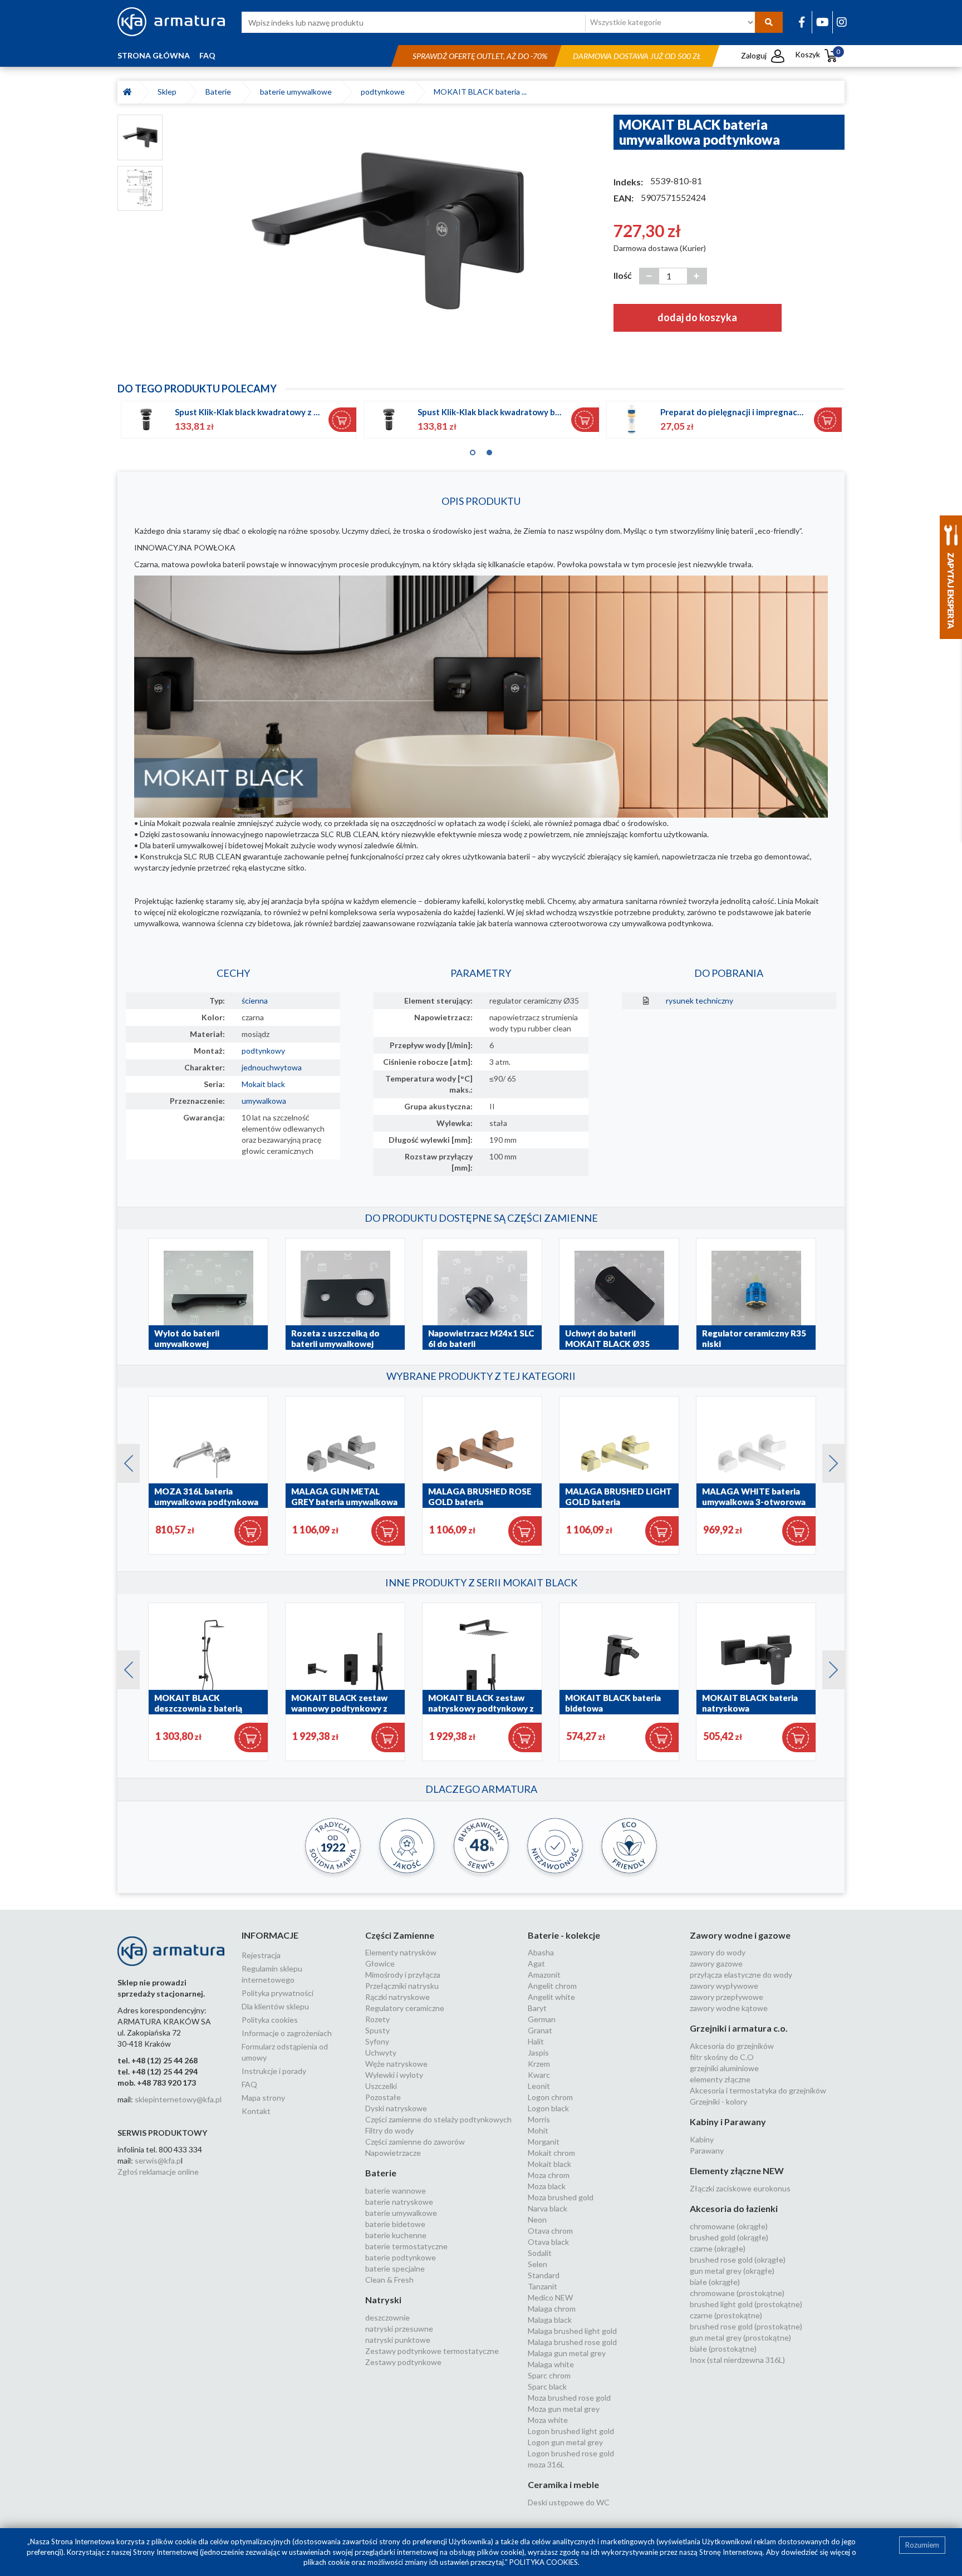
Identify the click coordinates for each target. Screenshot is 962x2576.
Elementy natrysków (401, 1952)
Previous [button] (123, 1461)
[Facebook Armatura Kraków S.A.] (802, 22)
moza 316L (546, 2464)
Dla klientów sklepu (275, 2006)
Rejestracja (261, 1955)
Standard (544, 2275)
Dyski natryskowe (396, 2108)
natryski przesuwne (399, 2329)
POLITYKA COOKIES (544, 2562)
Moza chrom (549, 2175)
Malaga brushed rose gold (572, 2342)
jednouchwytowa (272, 1067)
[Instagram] (842, 22)
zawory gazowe (716, 1963)
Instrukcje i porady (274, 2071)
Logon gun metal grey (565, 2442)
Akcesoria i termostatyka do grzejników (758, 2090)
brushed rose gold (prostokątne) (746, 2326)
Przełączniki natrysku (402, 1986)
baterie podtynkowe (401, 2257)
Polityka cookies (270, 2020)
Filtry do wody (389, 2130)
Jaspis (538, 2053)
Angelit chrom (552, 1986)
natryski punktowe (398, 2340)
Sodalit (540, 2253)
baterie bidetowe (395, 2224)
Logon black (548, 2108)
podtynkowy (263, 1051)
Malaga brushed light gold (572, 2331)
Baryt (537, 2008)
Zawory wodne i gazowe (740, 1935)
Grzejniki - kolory (718, 2101)
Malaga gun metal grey (567, 2353)
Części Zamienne (400, 1935)
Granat (540, 2030)
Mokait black (263, 1084)
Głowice (380, 1963)
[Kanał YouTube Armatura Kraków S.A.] (823, 22)
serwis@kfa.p (158, 2160)
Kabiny (702, 2139)
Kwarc (539, 2075)
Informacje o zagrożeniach (287, 2033)
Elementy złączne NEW (737, 2171)
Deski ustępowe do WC (569, 2502)
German (542, 2019)
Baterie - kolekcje (564, 1935)
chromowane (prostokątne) (737, 2293)
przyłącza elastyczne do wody (741, 1975)
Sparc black (547, 2386)
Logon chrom (550, 2097)
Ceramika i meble (563, 2484)
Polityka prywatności (278, 1993)
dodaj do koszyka (697, 317)
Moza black (547, 2186)
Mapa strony (263, 2098)
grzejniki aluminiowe (724, 2068)
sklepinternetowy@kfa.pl (178, 2099)
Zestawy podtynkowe (403, 2362)
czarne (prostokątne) (726, 2315)
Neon (537, 2219)
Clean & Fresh (389, 2280)
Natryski (383, 2300)
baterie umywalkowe (298, 92)
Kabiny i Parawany (728, 2122)
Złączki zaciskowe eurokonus (740, 2188)
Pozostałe (383, 2097)
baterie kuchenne (396, 2235)
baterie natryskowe (399, 2202)
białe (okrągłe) (715, 2282)
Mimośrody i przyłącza (403, 1975)
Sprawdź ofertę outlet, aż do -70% (480, 56)
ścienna (255, 1001)
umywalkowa (264, 1101)
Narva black (548, 2208)
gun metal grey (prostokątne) (740, 2337)
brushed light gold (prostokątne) (746, 2304)
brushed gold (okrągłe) (729, 2237)
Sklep (169, 92)
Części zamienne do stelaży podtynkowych (438, 2119)
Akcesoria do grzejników (732, 2046)
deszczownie (387, 2317)
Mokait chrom (551, 2153)
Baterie (220, 92)
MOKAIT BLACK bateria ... (480, 92)
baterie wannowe (396, 2191)
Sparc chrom (549, 2375)
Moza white (548, 2420)
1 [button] (473, 450)
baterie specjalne (395, 2268)
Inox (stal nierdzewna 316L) (737, 2360)
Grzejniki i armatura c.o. (739, 2028)
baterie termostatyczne (406, 2246)
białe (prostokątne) (723, 2349)
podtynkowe (384, 92)
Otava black (548, 2242)
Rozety (377, 2019)
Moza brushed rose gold (569, 2398)
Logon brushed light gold (571, 2431)
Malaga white (551, 2364)
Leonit (539, 2086)
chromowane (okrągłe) (729, 2226)
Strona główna (154, 55)
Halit (536, 2041)
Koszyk (818, 54)
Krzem (539, 2064)
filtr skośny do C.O (722, 2057)
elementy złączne (720, 2079)
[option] (388, 230)
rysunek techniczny (700, 1001)
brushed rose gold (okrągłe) (738, 2260)
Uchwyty (381, 2053)
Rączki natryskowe (397, 1997)
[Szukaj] (769, 22)
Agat (536, 1963)
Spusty (377, 2030)
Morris (539, 2119)
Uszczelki (381, 2086)
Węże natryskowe (396, 2064)
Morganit (544, 2142)
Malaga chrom (552, 2309)
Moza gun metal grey (564, 2409)
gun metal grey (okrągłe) (732, 2271)
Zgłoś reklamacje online (158, 2172)
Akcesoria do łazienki (734, 2208)
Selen (538, 2264)
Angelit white (551, 1997)
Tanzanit (543, 2286)
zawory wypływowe (724, 1986)
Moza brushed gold (561, 2197)
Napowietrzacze (393, 2153)
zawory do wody (718, 1952)
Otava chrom (550, 2231)
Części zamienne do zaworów (415, 2142)
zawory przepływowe (727, 1997)
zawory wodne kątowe (729, 2008)
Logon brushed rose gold (571, 2453)
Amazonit (544, 1975)
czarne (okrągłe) (718, 2248)
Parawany (707, 2150)
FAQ (207, 55)
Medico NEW (550, 2297)
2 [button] (489, 450)
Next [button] (828, 1461)
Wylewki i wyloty (394, 2075)
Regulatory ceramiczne (405, 2008)
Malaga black (550, 2320)
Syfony (377, 2041)
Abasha (541, 1952)
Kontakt (256, 2111)
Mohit (538, 2130)
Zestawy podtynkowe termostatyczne (432, 2351)
